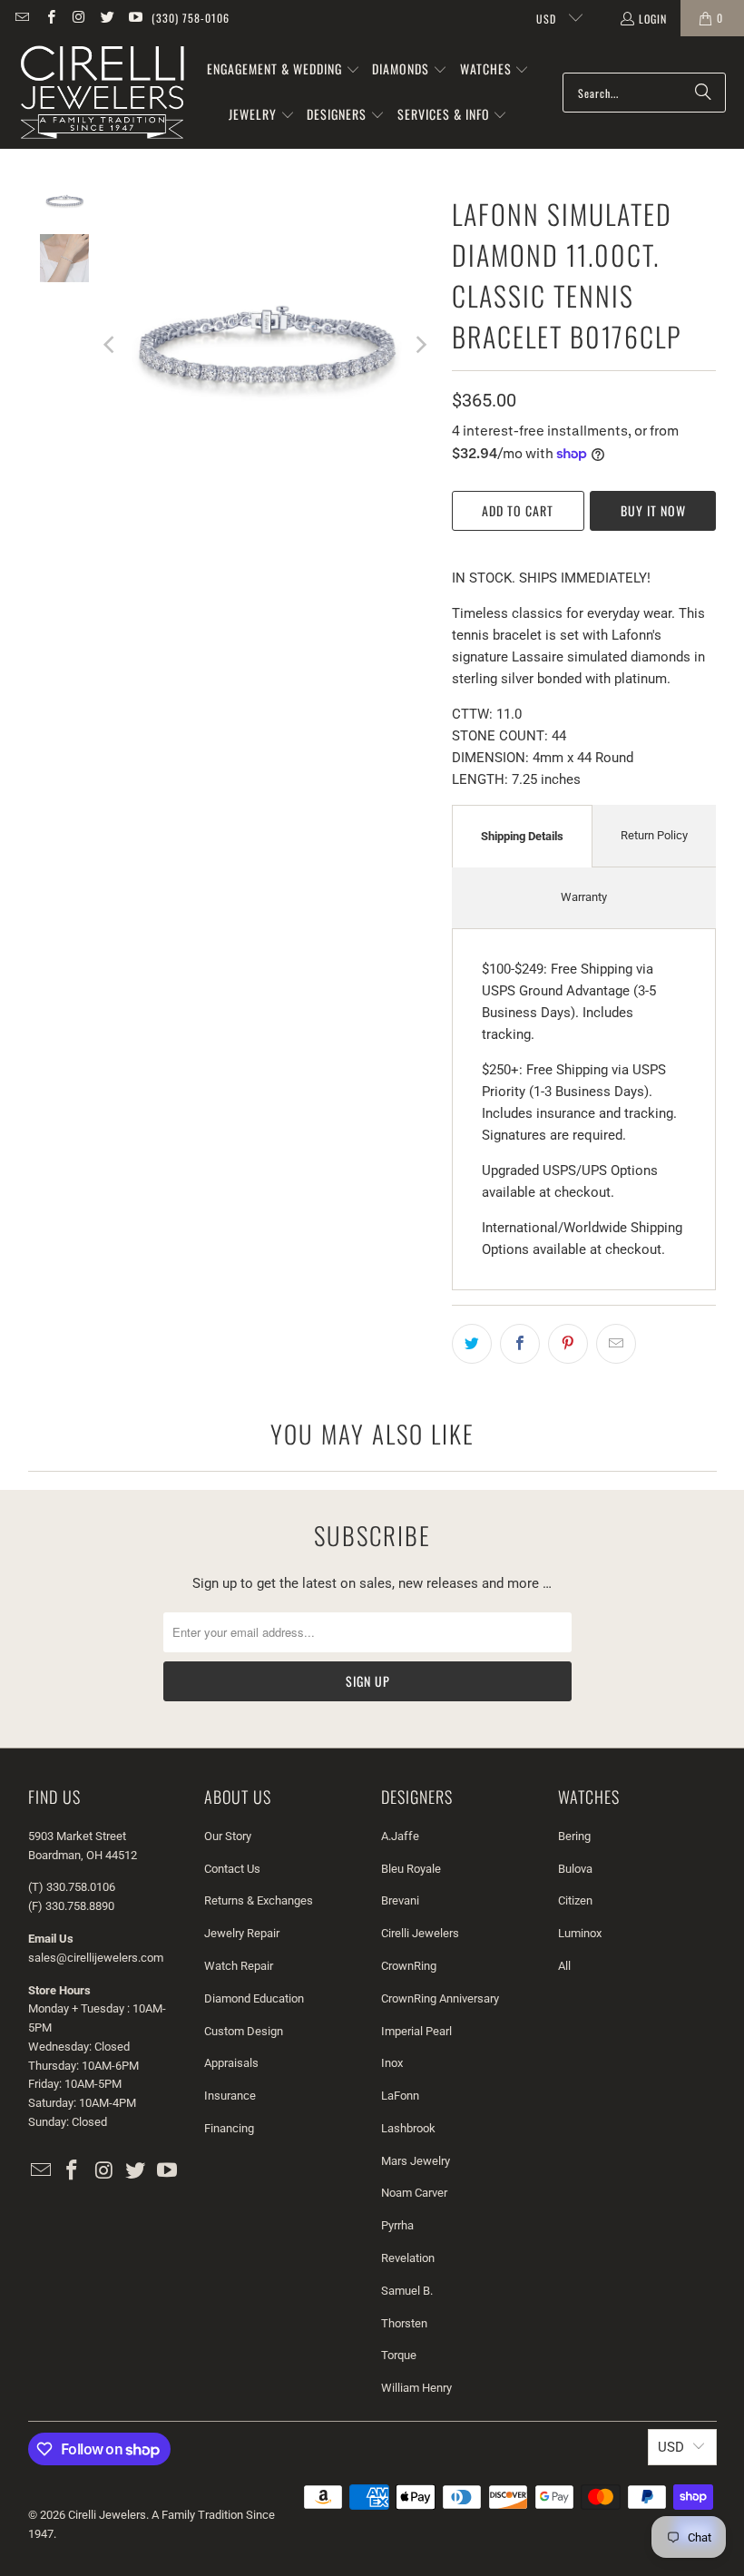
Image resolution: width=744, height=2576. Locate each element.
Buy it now (653, 510)
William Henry (416, 2388)
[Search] (703, 93)
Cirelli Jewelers (420, 1933)
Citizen (575, 1900)
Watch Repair (239, 1966)
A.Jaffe (400, 1836)
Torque (399, 2355)
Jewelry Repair (242, 1933)
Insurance (230, 2096)
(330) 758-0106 (191, 18)
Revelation (408, 2258)
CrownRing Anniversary (440, 1998)
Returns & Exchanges (259, 1900)
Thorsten (404, 2323)
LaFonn (400, 2096)
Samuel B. (407, 2291)
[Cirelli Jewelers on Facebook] (49, 18)
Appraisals (231, 2063)
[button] (284, 70)
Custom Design (244, 2031)
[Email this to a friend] (616, 1344)
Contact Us (232, 1869)
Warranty (584, 897)
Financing (229, 2128)
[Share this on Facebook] (520, 1344)
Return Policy (654, 835)
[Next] (420, 344)
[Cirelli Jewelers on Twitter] (107, 18)
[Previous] (111, 344)
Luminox (580, 1933)
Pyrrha (397, 2225)
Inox (392, 2063)
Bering (574, 1836)
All (564, 1966)
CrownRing (409, 1966)
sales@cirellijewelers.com (96, 1958)
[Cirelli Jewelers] (102, 93)
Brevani (400, 1900)
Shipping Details (522, 836)
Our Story (228, 1836)
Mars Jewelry (416, 2161)
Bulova (575, 1869)
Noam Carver (414, 2193)
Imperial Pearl (416, 2031)
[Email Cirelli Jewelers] (21, 18)
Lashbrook (408, 2128)
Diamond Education (254, 1998)
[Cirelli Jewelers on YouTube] (135, 18)
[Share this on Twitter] (472, 1344)
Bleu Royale (411, 1869)
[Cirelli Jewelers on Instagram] (78, 18)
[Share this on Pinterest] (568, 1344)
